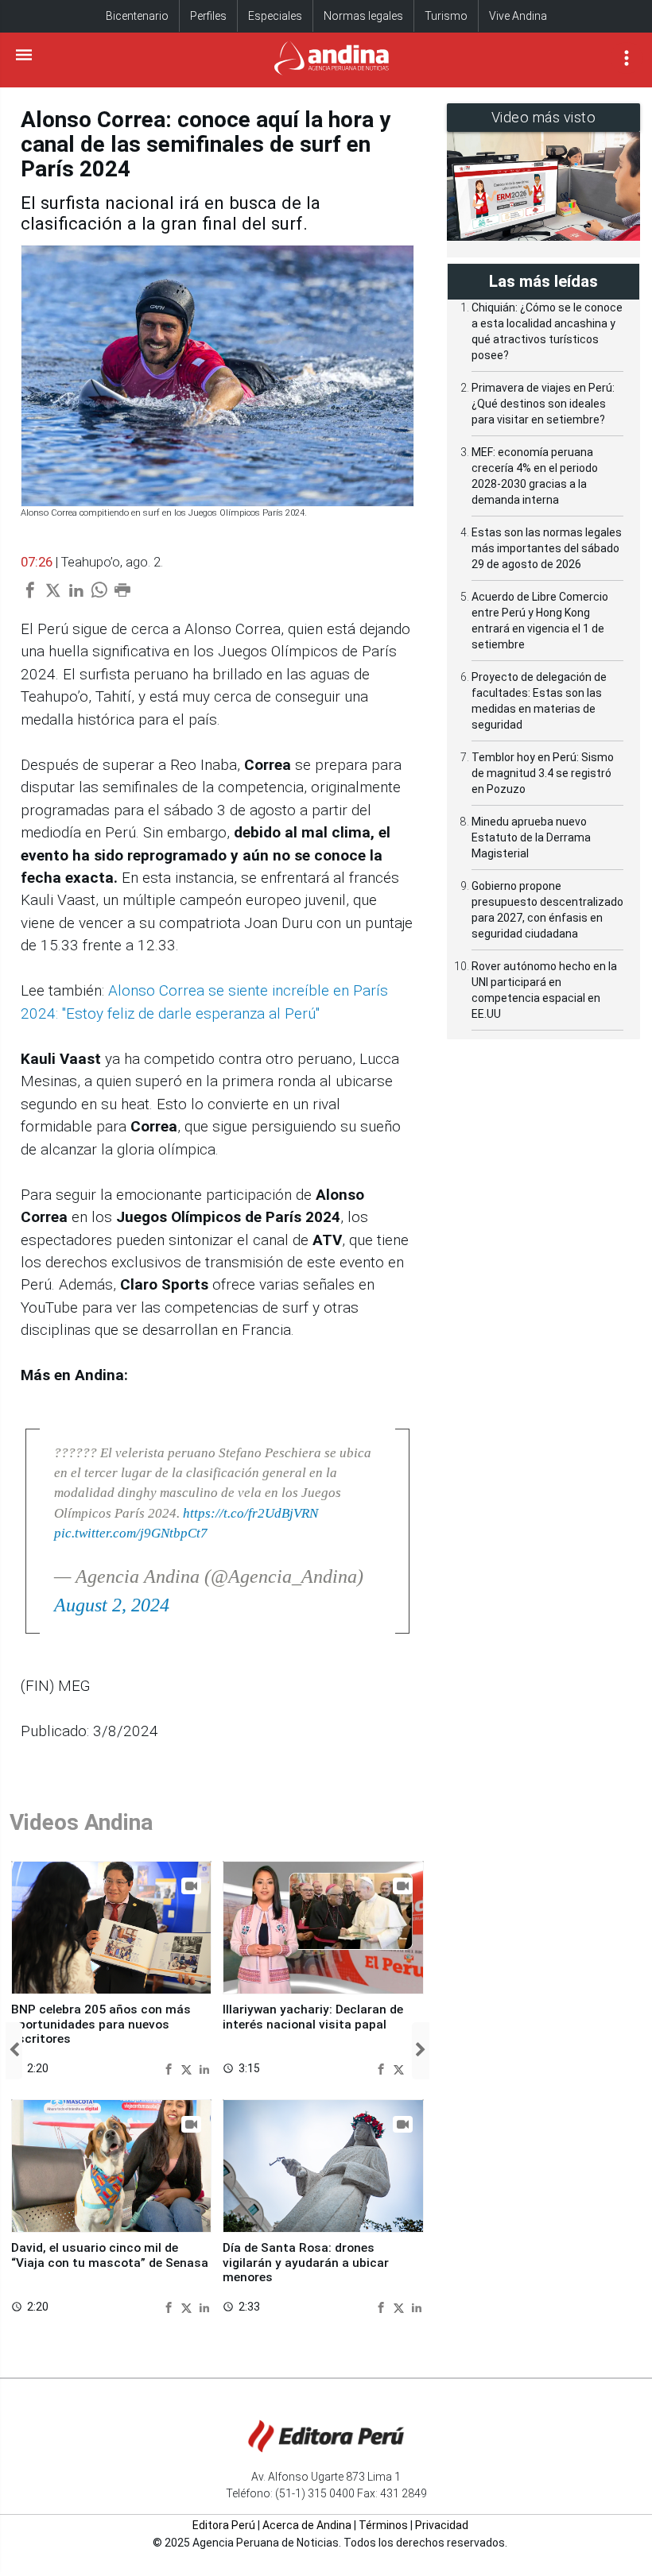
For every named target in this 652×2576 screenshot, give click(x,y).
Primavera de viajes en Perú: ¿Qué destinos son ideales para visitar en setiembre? (543, 404)
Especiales (275, 16)
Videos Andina (81, 1822)
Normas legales (363, 16)
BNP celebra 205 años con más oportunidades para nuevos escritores (101, 2024)
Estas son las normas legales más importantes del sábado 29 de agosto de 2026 (547, 548)
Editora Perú (224, 2525)
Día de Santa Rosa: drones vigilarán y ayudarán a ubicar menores (306, 2263)
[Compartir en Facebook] (171, 2068)
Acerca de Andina (307, 2525)
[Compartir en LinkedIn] (204, 2068)
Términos (383, 2525)
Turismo (446, 16)
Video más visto (544, 117)
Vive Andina (518, 16)
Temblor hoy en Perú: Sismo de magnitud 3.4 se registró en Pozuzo (543, 773)
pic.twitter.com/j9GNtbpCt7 (131, 1533)
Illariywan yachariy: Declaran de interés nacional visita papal (313, 2017)
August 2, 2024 (112, 1605)
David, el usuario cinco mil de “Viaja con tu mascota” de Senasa (110, 2255)
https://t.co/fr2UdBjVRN (250, 1513)
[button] (14, 2051)
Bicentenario (137, 16)
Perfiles (208, 16)
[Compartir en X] (188, 2068)
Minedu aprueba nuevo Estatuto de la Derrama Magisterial (531, 837)
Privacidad (442, 2525)
